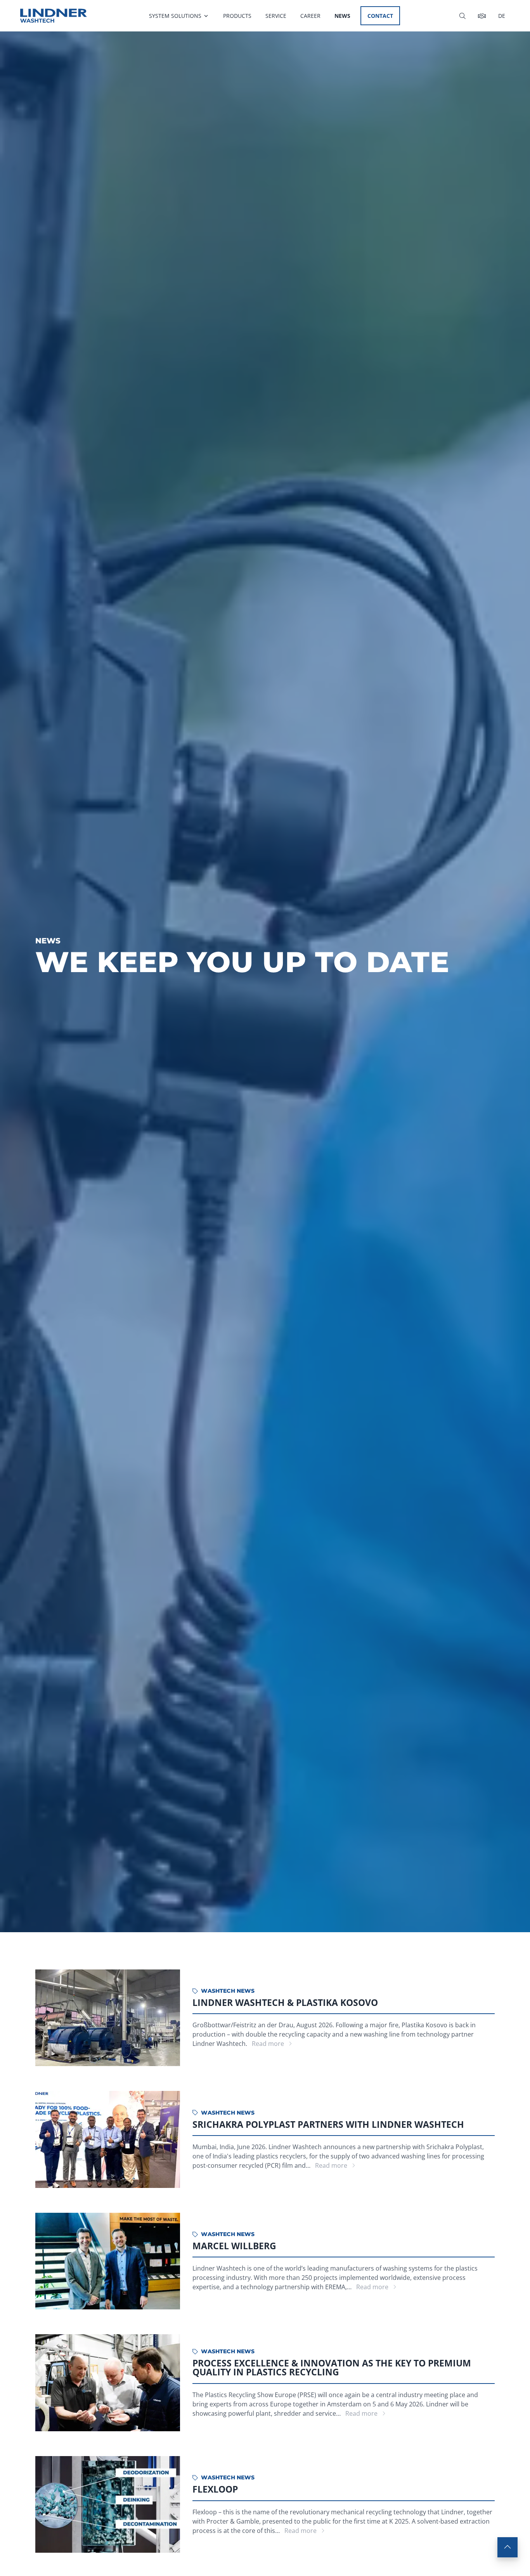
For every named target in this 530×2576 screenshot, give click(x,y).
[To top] (507, 2547)
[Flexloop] (108, 2505)
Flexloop (215, 2489)
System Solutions (175, 16)
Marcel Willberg (234, 2246)
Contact (380, 16)
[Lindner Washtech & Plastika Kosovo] (108, 2018)
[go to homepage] (54, 16)
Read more (269, 2044)
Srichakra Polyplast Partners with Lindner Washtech (328, 2124)
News (342, 16)
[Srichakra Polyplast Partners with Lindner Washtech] (108, 2139)
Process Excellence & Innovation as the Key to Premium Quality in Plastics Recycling (332, 2367)
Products (237, 16)
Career (310, 16)
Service (276, 16)
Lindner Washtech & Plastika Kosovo (285, 2002)
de (502, 16)
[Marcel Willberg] (108, 2261)
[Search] (462, 16)
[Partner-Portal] (482, 16)
